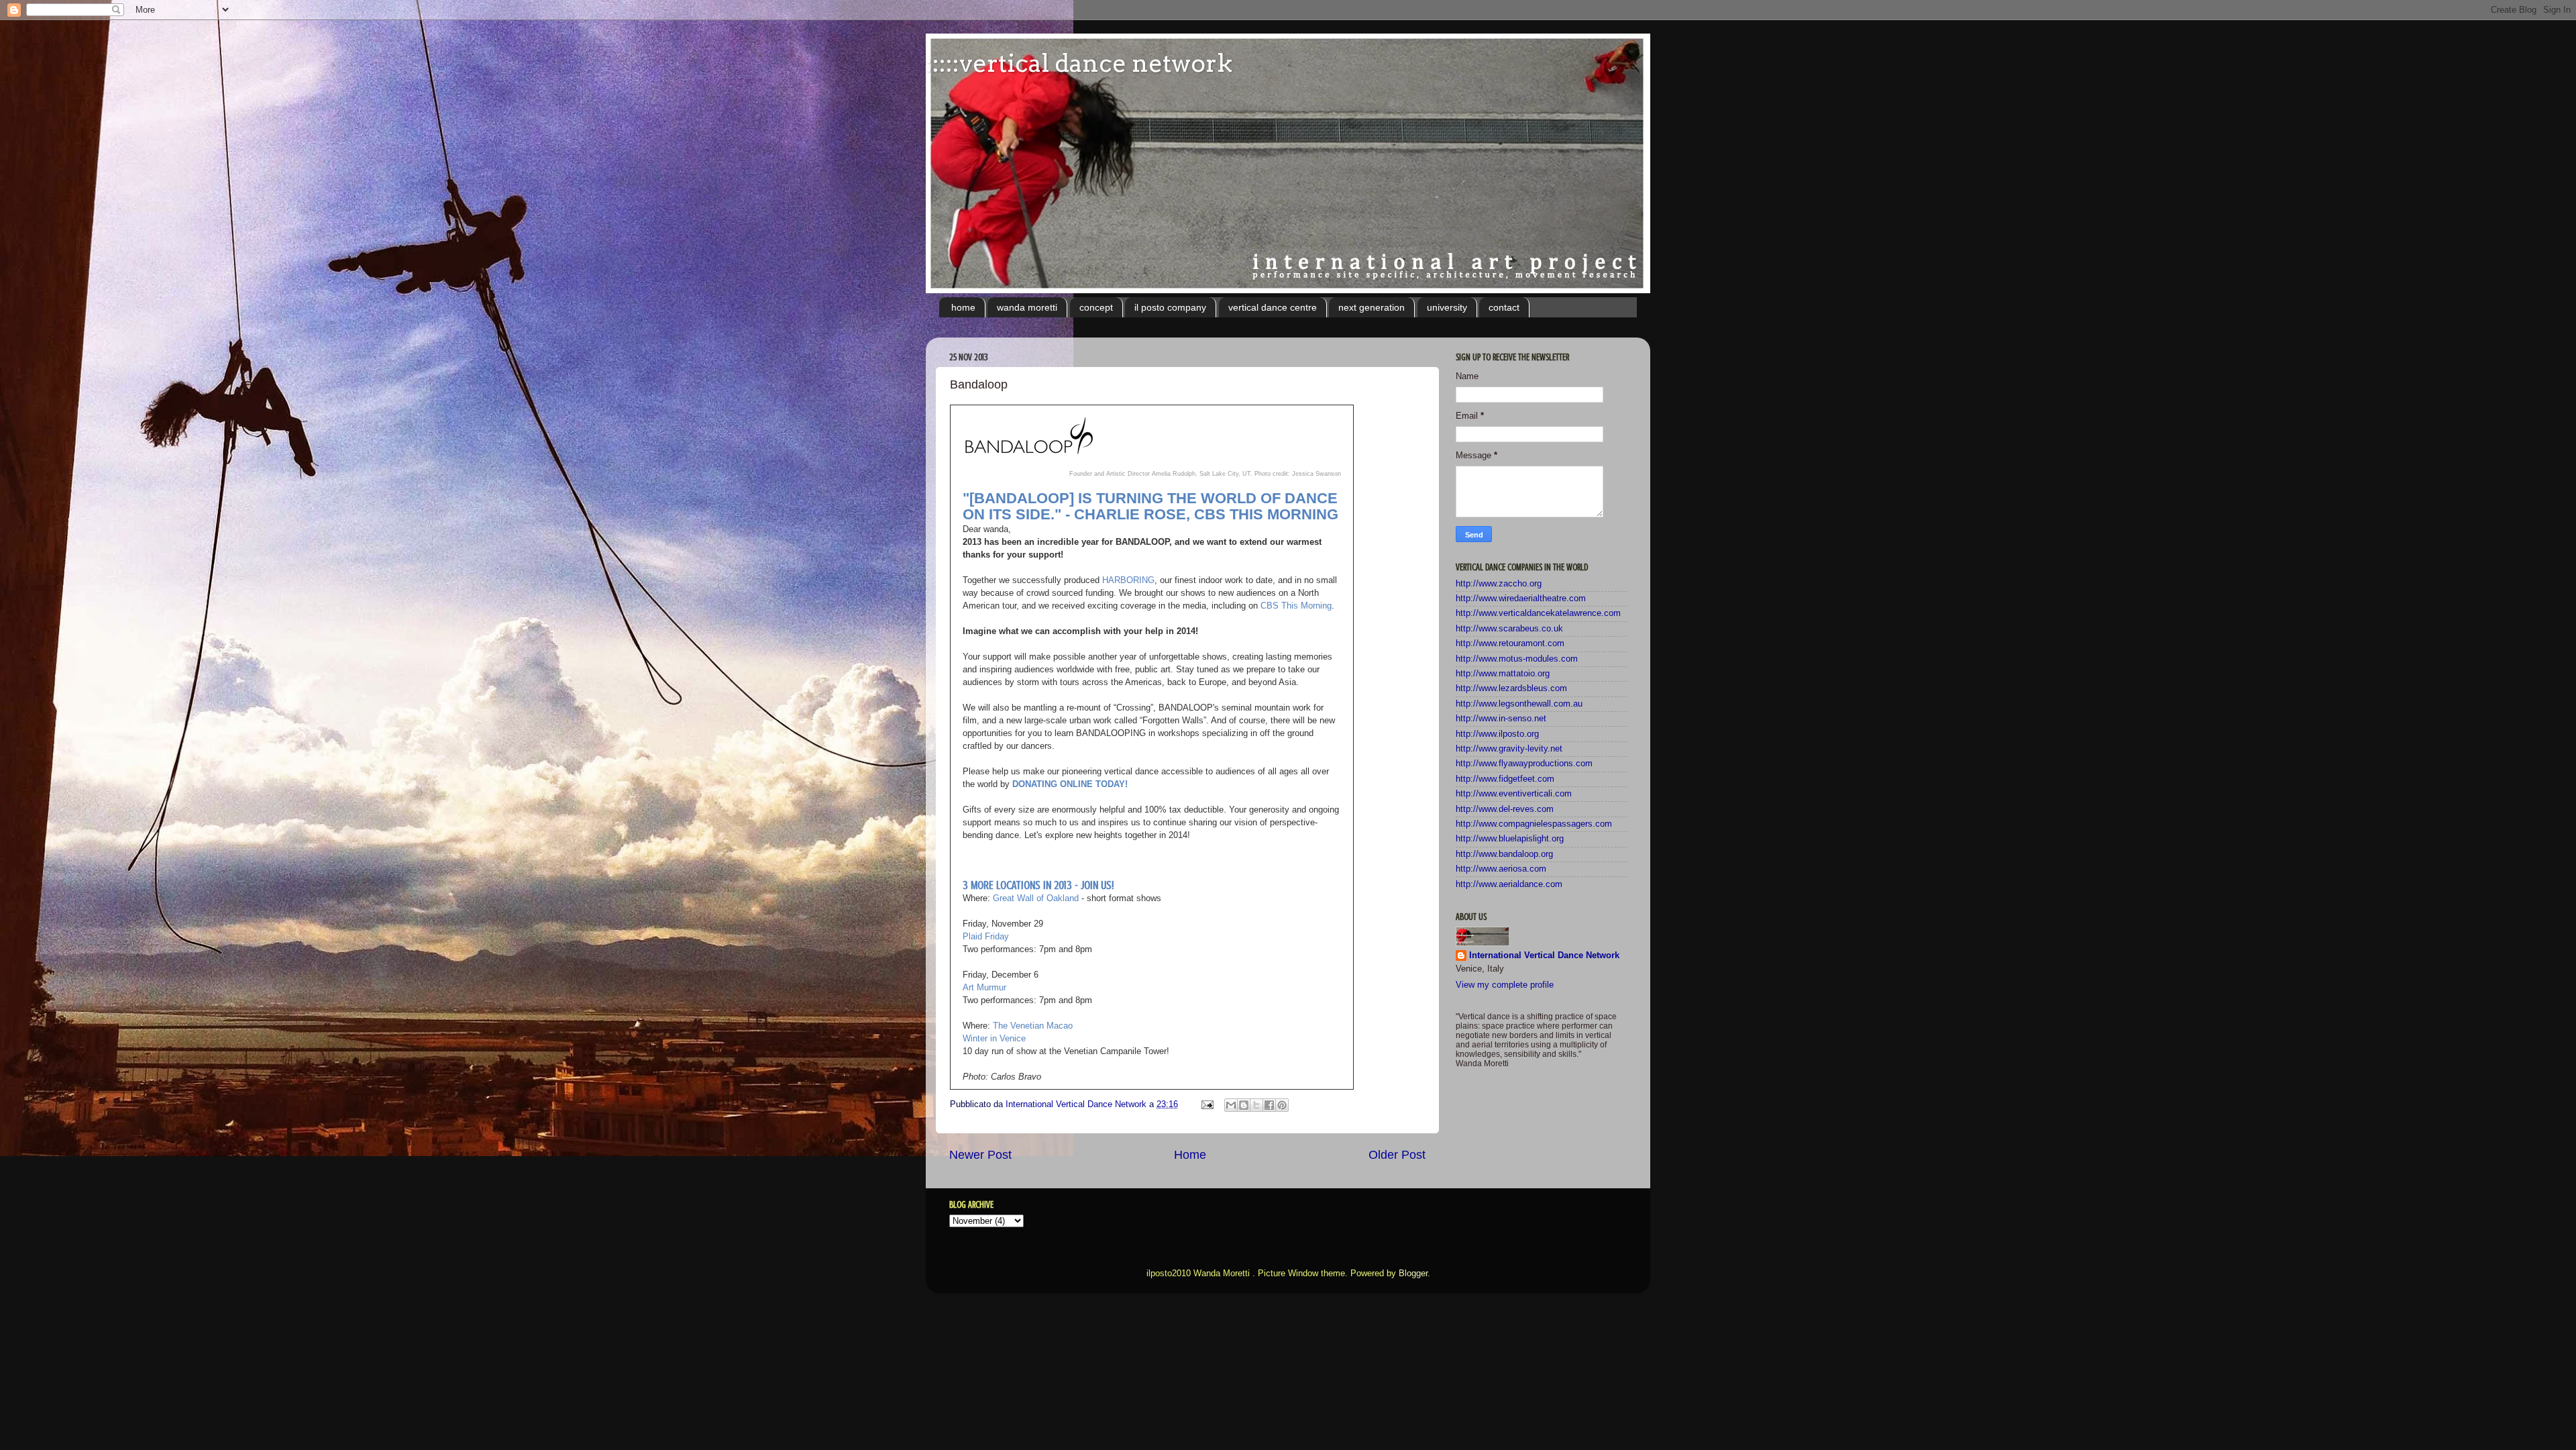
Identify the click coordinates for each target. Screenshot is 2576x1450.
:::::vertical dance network (1079, 63)
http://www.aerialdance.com (1509, 884)
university (1447, 307)
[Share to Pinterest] (1282, 1105)
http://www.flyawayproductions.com (1524, 764)
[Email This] (1231, 1105)
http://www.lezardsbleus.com (1511, 688)
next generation (1372, 307)
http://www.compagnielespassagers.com (1534, 824)
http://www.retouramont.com (1510, 643)
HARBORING (1128, 580)
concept (1096, 307)
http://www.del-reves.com (1505, 809)
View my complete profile (1505, 985)
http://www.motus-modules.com (1517, 659)
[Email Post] (1207, 1104)
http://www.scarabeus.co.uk (1509, 629)
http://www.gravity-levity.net (1509, 749)
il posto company (1170, 307)
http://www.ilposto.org (1497, 734)
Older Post (1397, 1155)
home (963, 307)
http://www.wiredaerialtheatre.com (1521, 599)
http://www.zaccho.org (1499, 584)
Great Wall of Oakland (1036, 898)
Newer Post (980, 1155)
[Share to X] (1256, 1105)
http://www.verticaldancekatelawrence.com (1538, 613)
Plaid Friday (986, 936)
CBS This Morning (1296, 606)
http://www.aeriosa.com (1501, 869)
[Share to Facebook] (1269, 1105)
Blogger (1413, 1274)
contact (1504, 307)
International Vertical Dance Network (1544, 955)
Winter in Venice (994, 1038)
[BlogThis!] (1244, 1105)
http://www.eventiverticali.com (1514, 794)
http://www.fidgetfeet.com (1505, 779)
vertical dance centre (1273, 307)
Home (1190, 1155)
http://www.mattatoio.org (1503, 674)
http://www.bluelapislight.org (1510, 839)
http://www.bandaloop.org (1504, 854)
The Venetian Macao (1033, 1026)
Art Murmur (984, 987)
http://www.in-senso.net (1501, 719)
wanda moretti (1027, 307)
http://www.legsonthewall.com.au (1519, 704)
